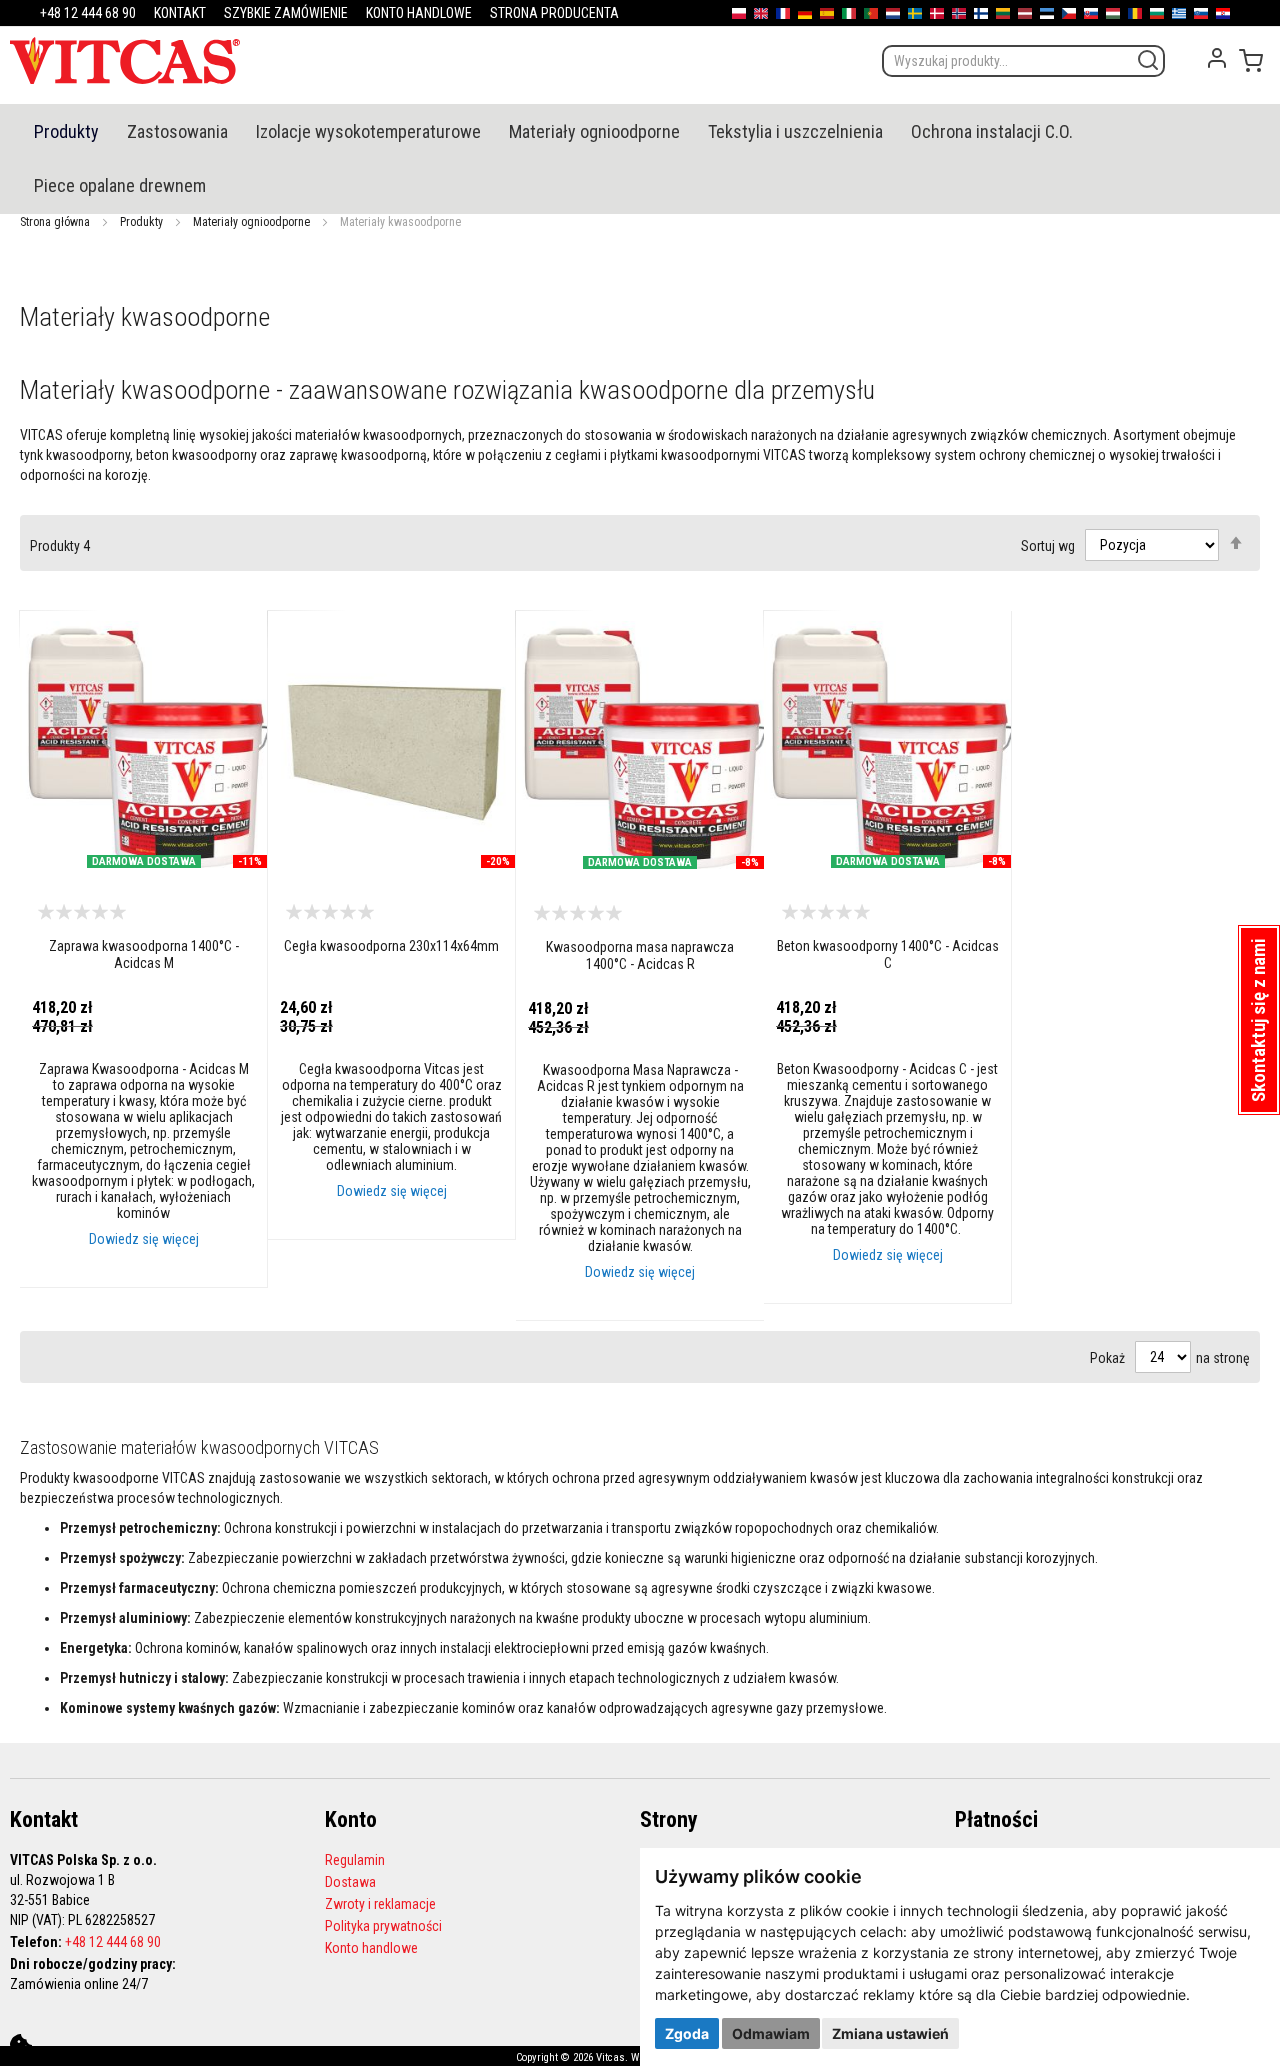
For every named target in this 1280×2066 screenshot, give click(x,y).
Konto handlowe (371, 1948)
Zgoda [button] (687, 2033)
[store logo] (125, 60)
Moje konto (1217, 58)
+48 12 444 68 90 (113, 1942)
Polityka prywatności (383, 1926)
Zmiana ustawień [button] (890, 2033)
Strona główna (55, 222)
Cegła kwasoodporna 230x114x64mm (391, 946)
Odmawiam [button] (771, 2033)
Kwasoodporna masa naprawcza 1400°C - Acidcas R (640, 955)
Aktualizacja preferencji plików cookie (21, 2045)
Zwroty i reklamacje (380, 1904)
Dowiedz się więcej (144, 1239)
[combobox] (1023, 61)
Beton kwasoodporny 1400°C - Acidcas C (888, 954)
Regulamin (355, 1860)
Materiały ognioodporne (251, 222)
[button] (1259, 1020)
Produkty (141, 222)
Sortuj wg (1048, 545)
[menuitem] (66, 131)
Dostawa (350, 1882)
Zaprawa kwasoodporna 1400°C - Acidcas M (144, 954)
